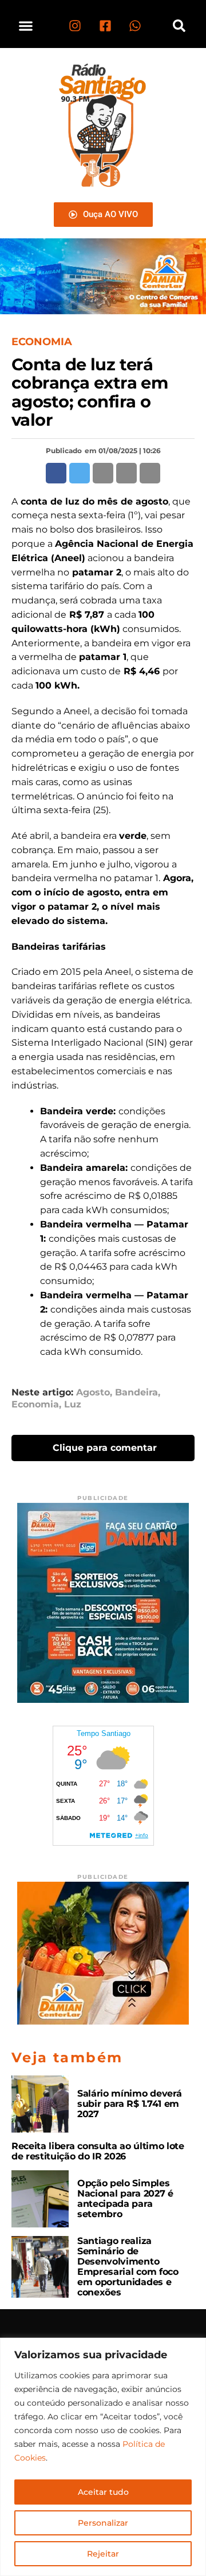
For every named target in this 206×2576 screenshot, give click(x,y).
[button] (26, 25)
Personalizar (103, 2523)
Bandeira (136, 1393)
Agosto (93, 1393)
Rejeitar (103, 2554)
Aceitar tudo (103, 2492)
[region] (103, 2457)
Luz (73, 1405)
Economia (35, 1405)
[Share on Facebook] (56, 473)
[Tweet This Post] (80, 473)
